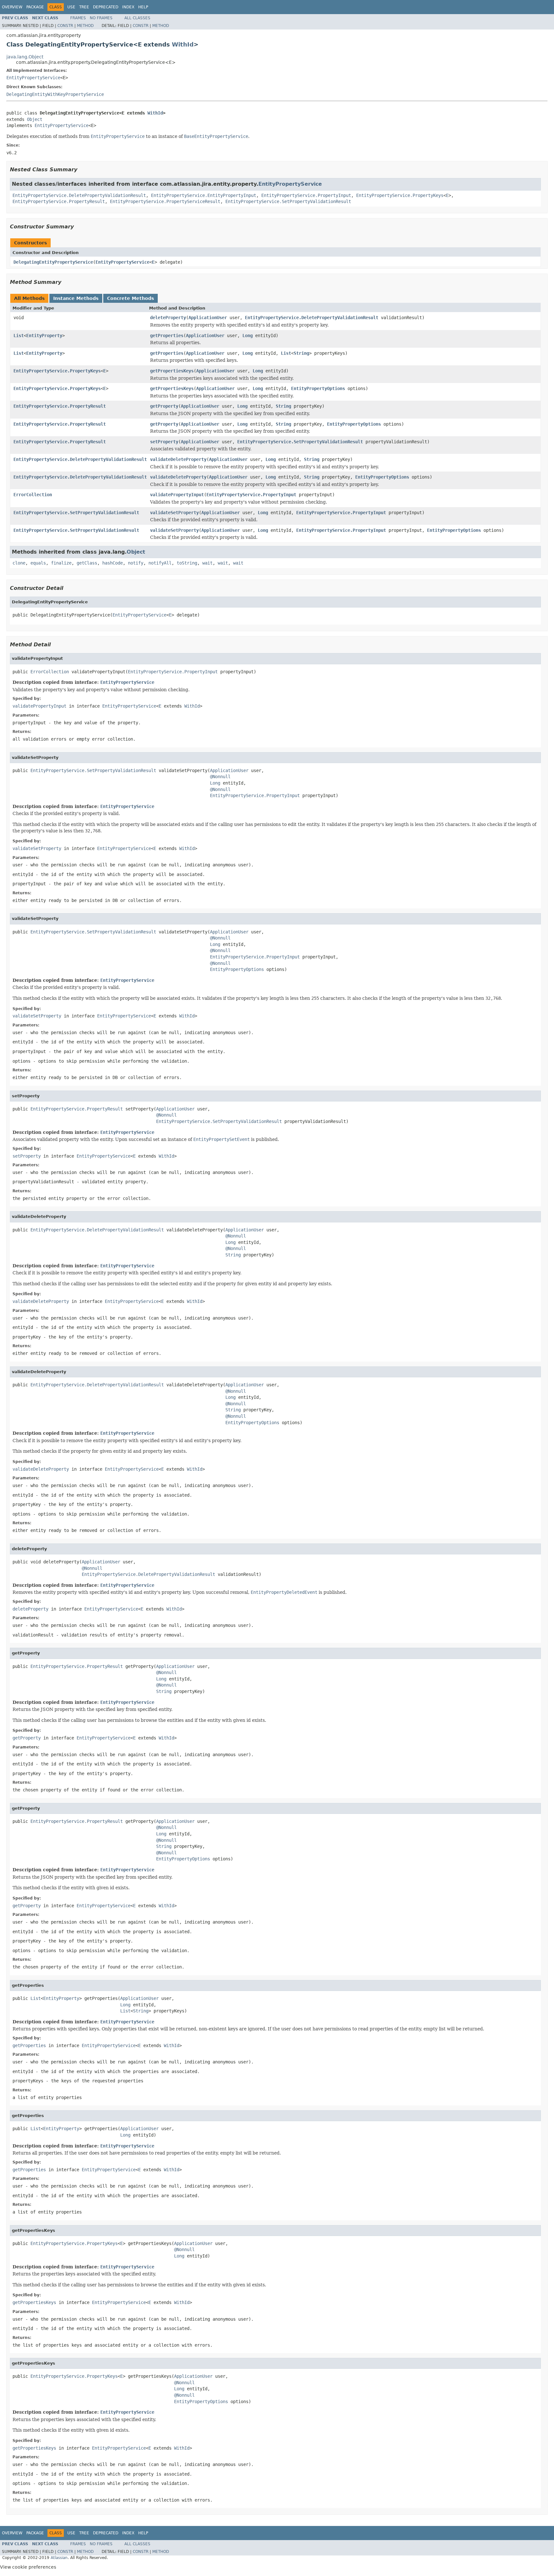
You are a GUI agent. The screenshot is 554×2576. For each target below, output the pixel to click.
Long (248, 336)
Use (71, 7)
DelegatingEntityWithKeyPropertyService (55, 94)
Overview (12, 7)
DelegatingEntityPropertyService (53, 262)
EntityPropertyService (33, 78)
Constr (65, 26)
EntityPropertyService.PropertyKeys (400, 195)
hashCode (113, 563)
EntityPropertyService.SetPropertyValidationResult (288, 201)
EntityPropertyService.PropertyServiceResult (165, 201)
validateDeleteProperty (178, 459)
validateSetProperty (174, 513)
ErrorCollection (33, 495)
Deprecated (106, 7)
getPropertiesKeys (172, 371)
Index (128, 7)
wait (207, 563)
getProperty (164, 406)
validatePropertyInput (177, 495)
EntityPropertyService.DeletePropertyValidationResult (79, 195)
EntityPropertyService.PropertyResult (59, 201)
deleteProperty (168, 318)
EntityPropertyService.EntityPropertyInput (204, 195)
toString (187, 563)
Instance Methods (76, 298)
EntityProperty (44, 336)
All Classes (137, 18)
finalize (61, 563)
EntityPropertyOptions (318, 388)
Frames (78, 18)
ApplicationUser (208, 318)
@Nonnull (220, 777)
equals (38, 563)
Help (143, 7)
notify (136, 563)
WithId (183, 44)
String (301, 353)
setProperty (164, 442)
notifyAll (160, 563)
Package (35, 7)
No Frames (101, 18)
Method (85, 26)
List (19, 336)
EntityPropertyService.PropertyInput (306, 195)
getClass (87, 563)
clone (19, 563)
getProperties (167, 336)
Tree (84, 7)
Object (35, 119)
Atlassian (59, 2558)
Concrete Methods (130, 298)
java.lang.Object (25, 57)
